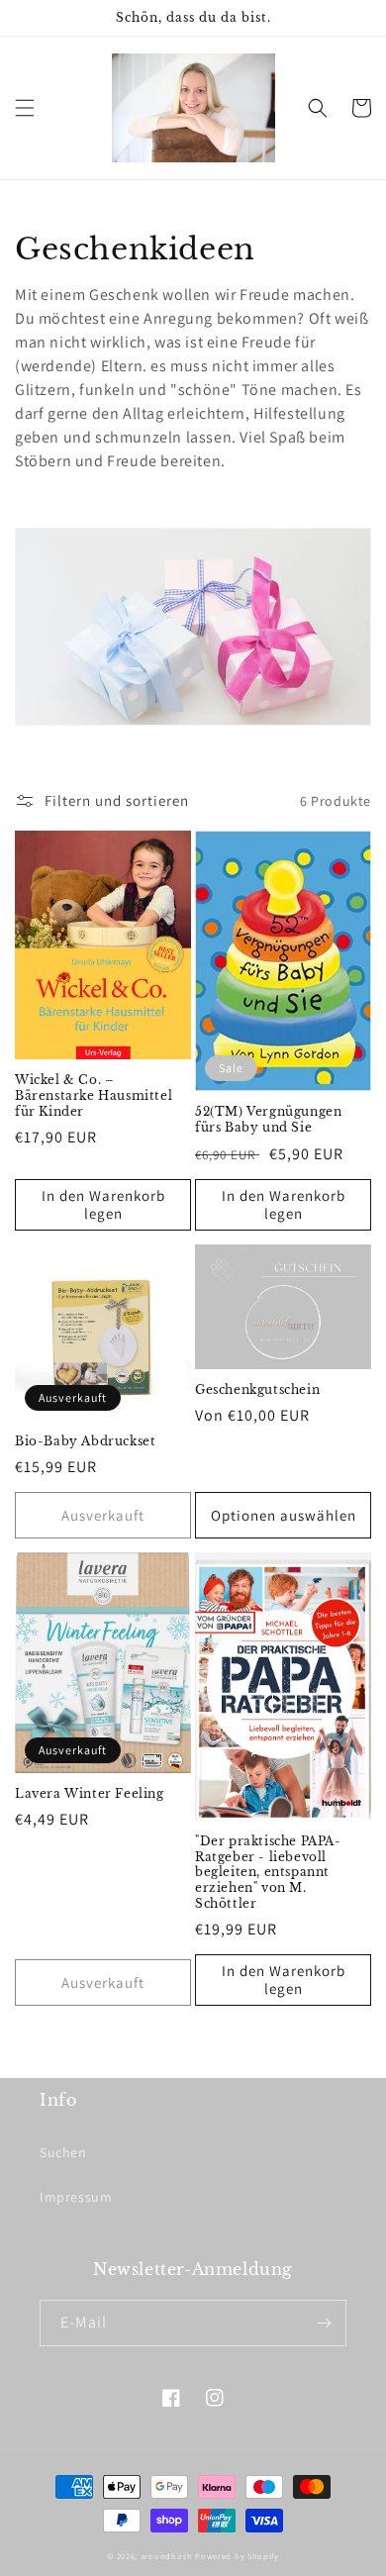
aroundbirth (167, 2556)
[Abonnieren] (324, 2323)
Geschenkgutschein (257, 1389)
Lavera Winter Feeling (90, 1793)
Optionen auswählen (284, 1515)
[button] (25, 108)
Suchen (63, 2152)
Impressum (76, 2197)
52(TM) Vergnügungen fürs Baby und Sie (268, 1119)
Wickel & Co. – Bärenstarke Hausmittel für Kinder (94, 1095)
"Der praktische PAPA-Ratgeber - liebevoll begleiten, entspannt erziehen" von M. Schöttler (268, 1872)
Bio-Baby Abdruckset (85, 1441)
